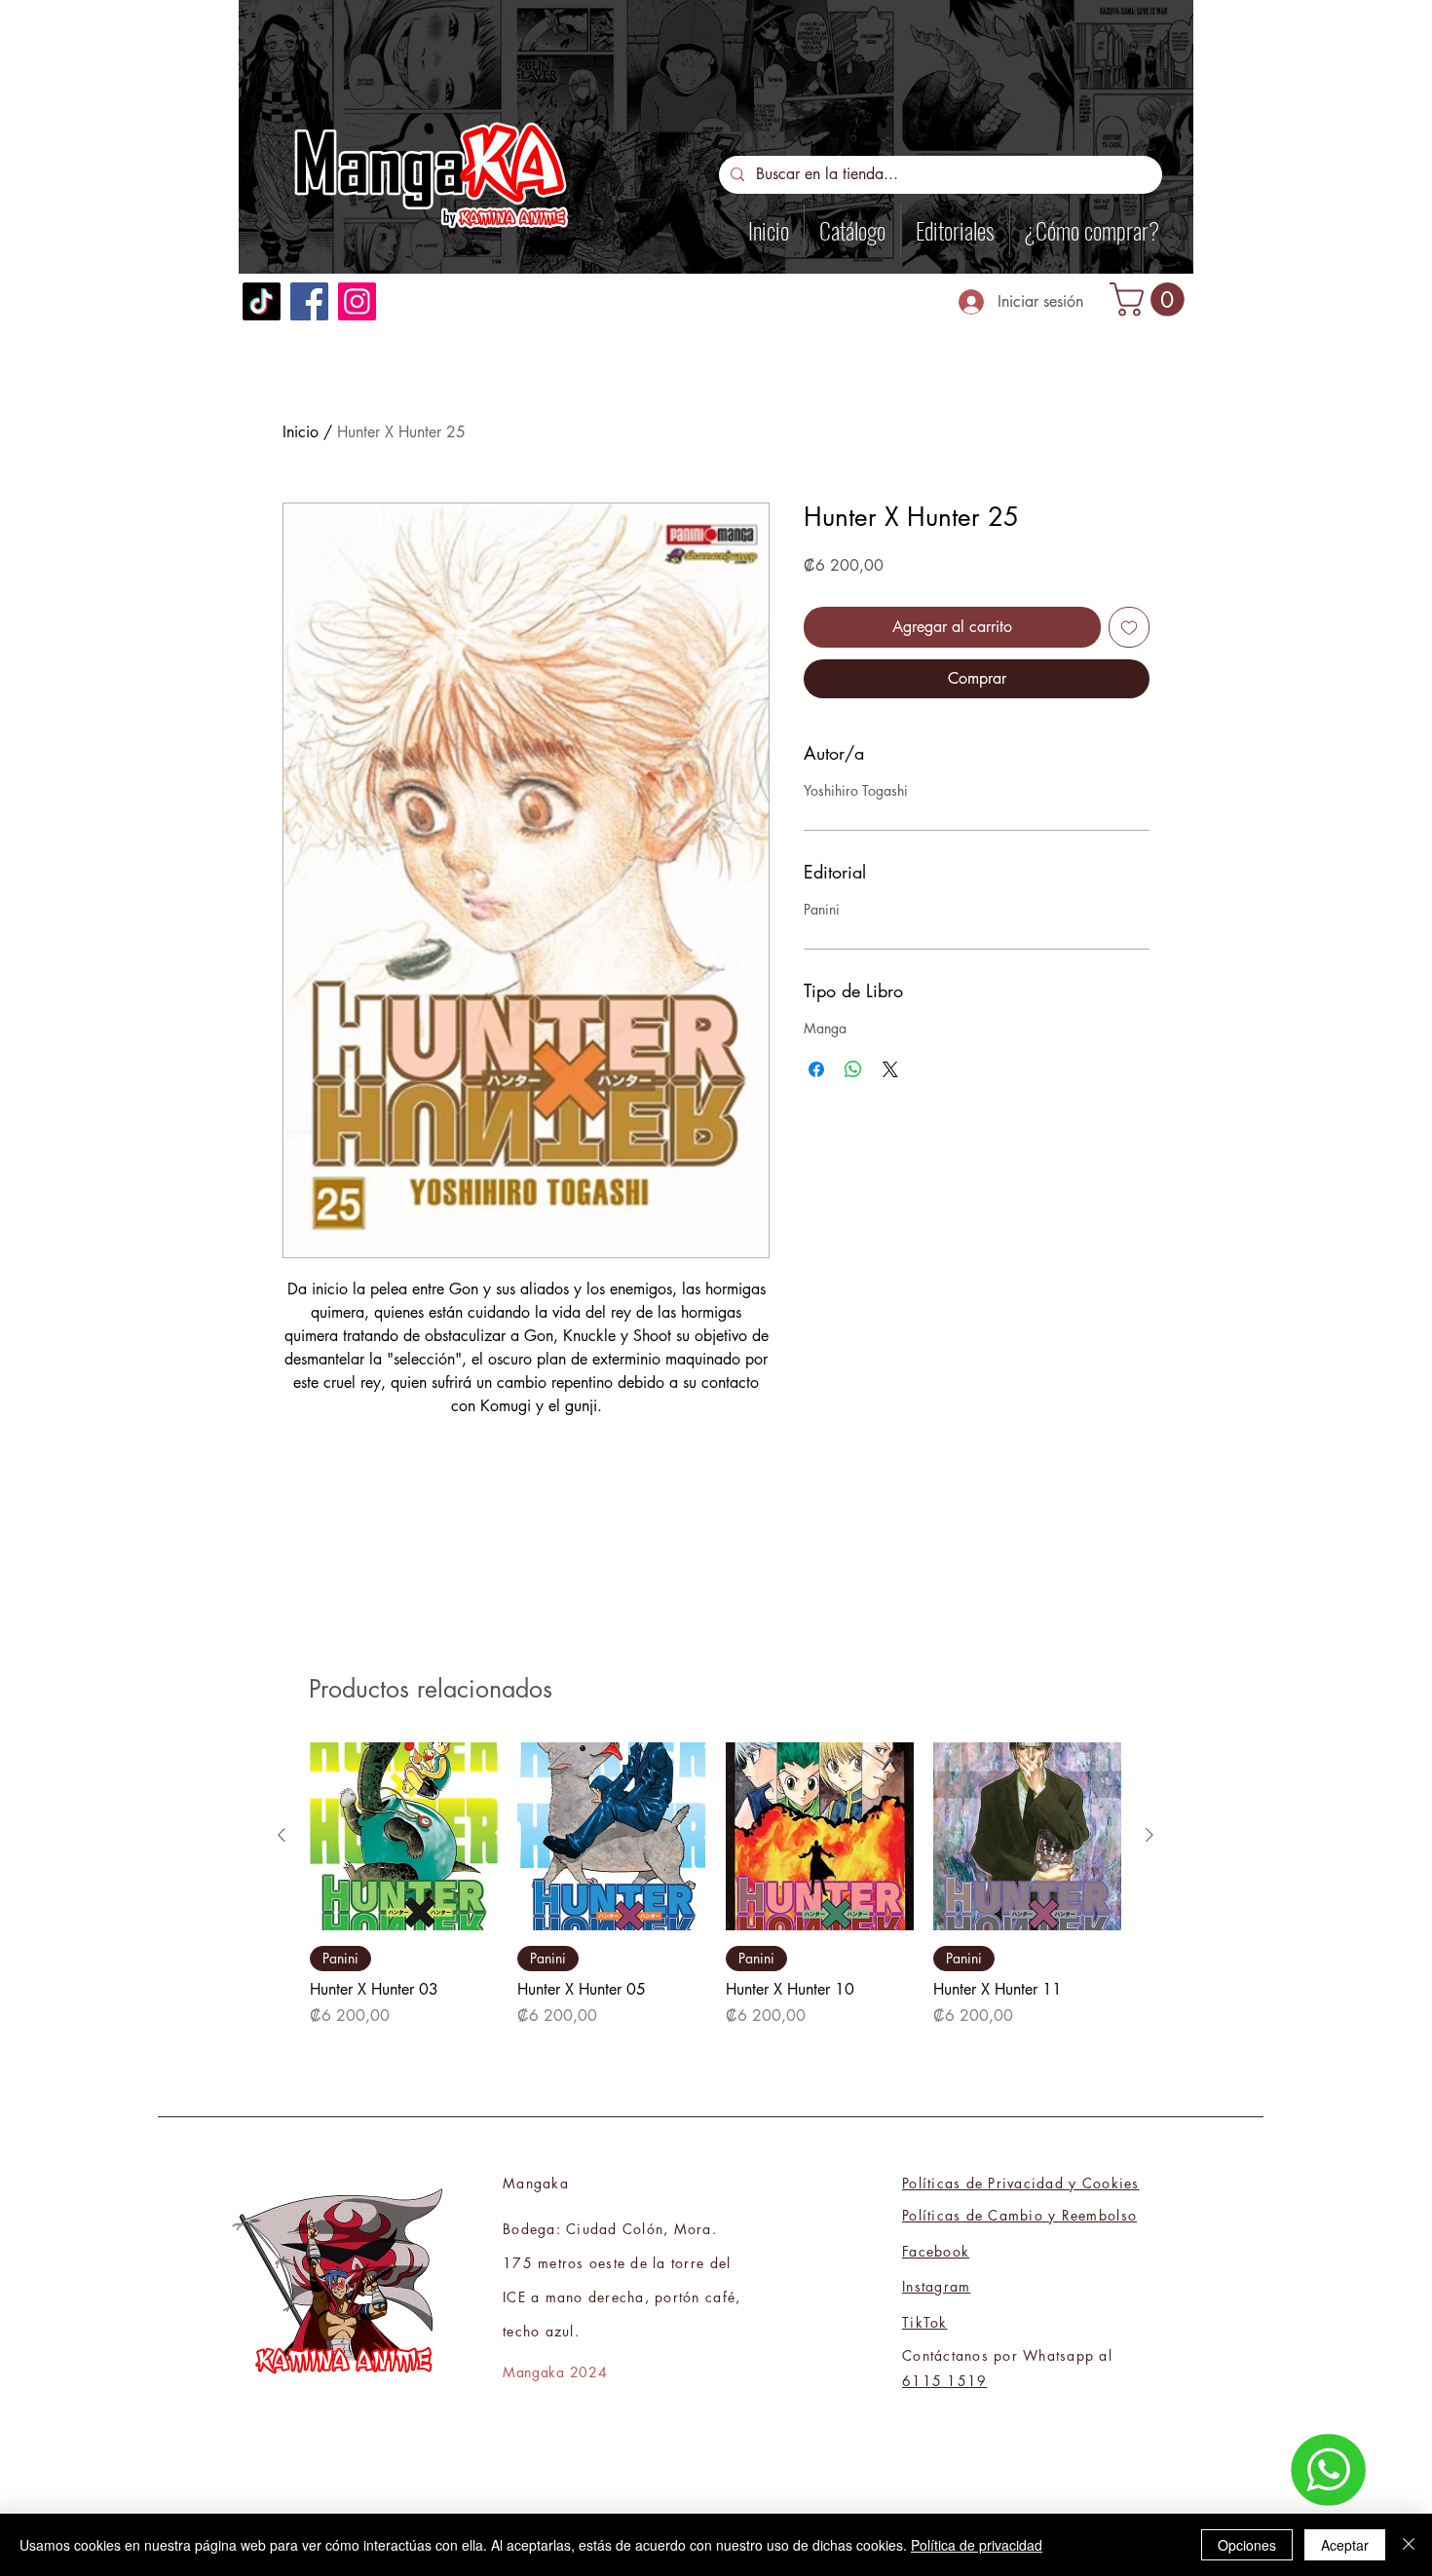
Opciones (1247, 2545)
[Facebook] (309, 301)
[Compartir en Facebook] (816, 1069)
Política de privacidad (977, 2545)
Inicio (301, 432)
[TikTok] (262, 301)
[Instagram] (357, 301)
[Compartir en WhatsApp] (853, 1069)
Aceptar (1345, 2545)
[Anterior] (282, 1835)
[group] (716, 1885)
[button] (1151, 299)
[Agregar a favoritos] (1129, 627)
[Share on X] (890, 1069)
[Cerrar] (1409, 2545)
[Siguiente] (1149, 1835)
